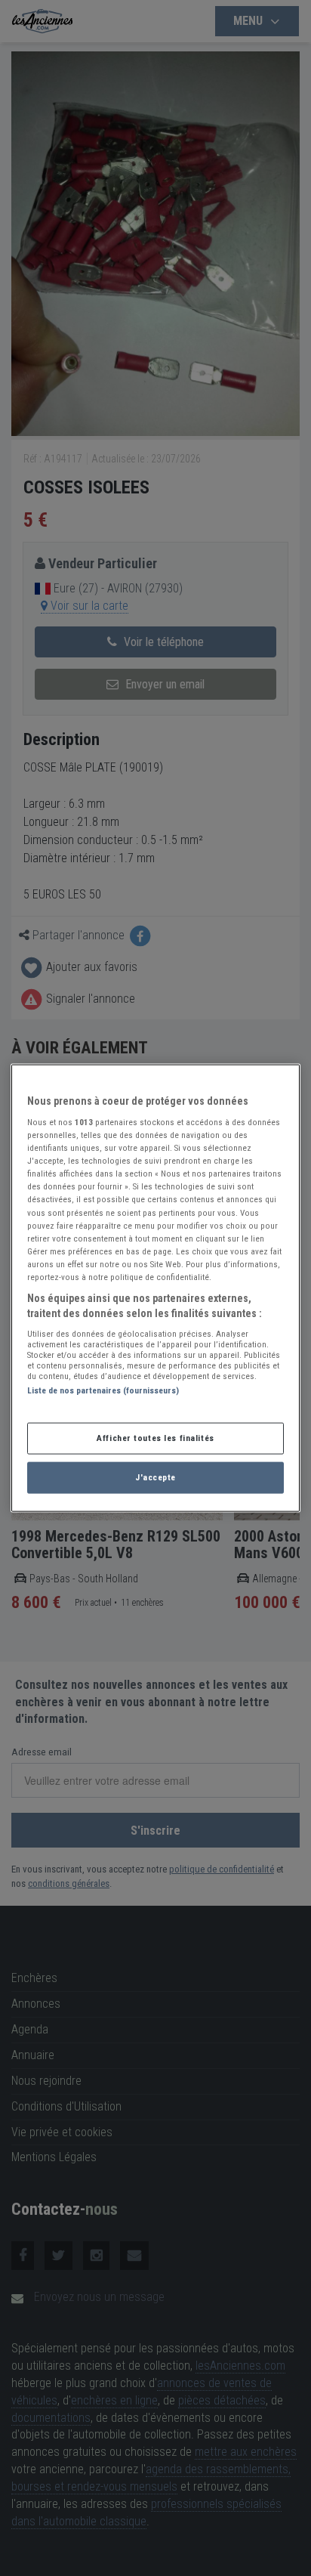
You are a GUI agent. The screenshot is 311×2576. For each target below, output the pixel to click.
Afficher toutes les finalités (155, 1438)
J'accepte (155, 1477)
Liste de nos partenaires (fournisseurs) (103, 1390)
